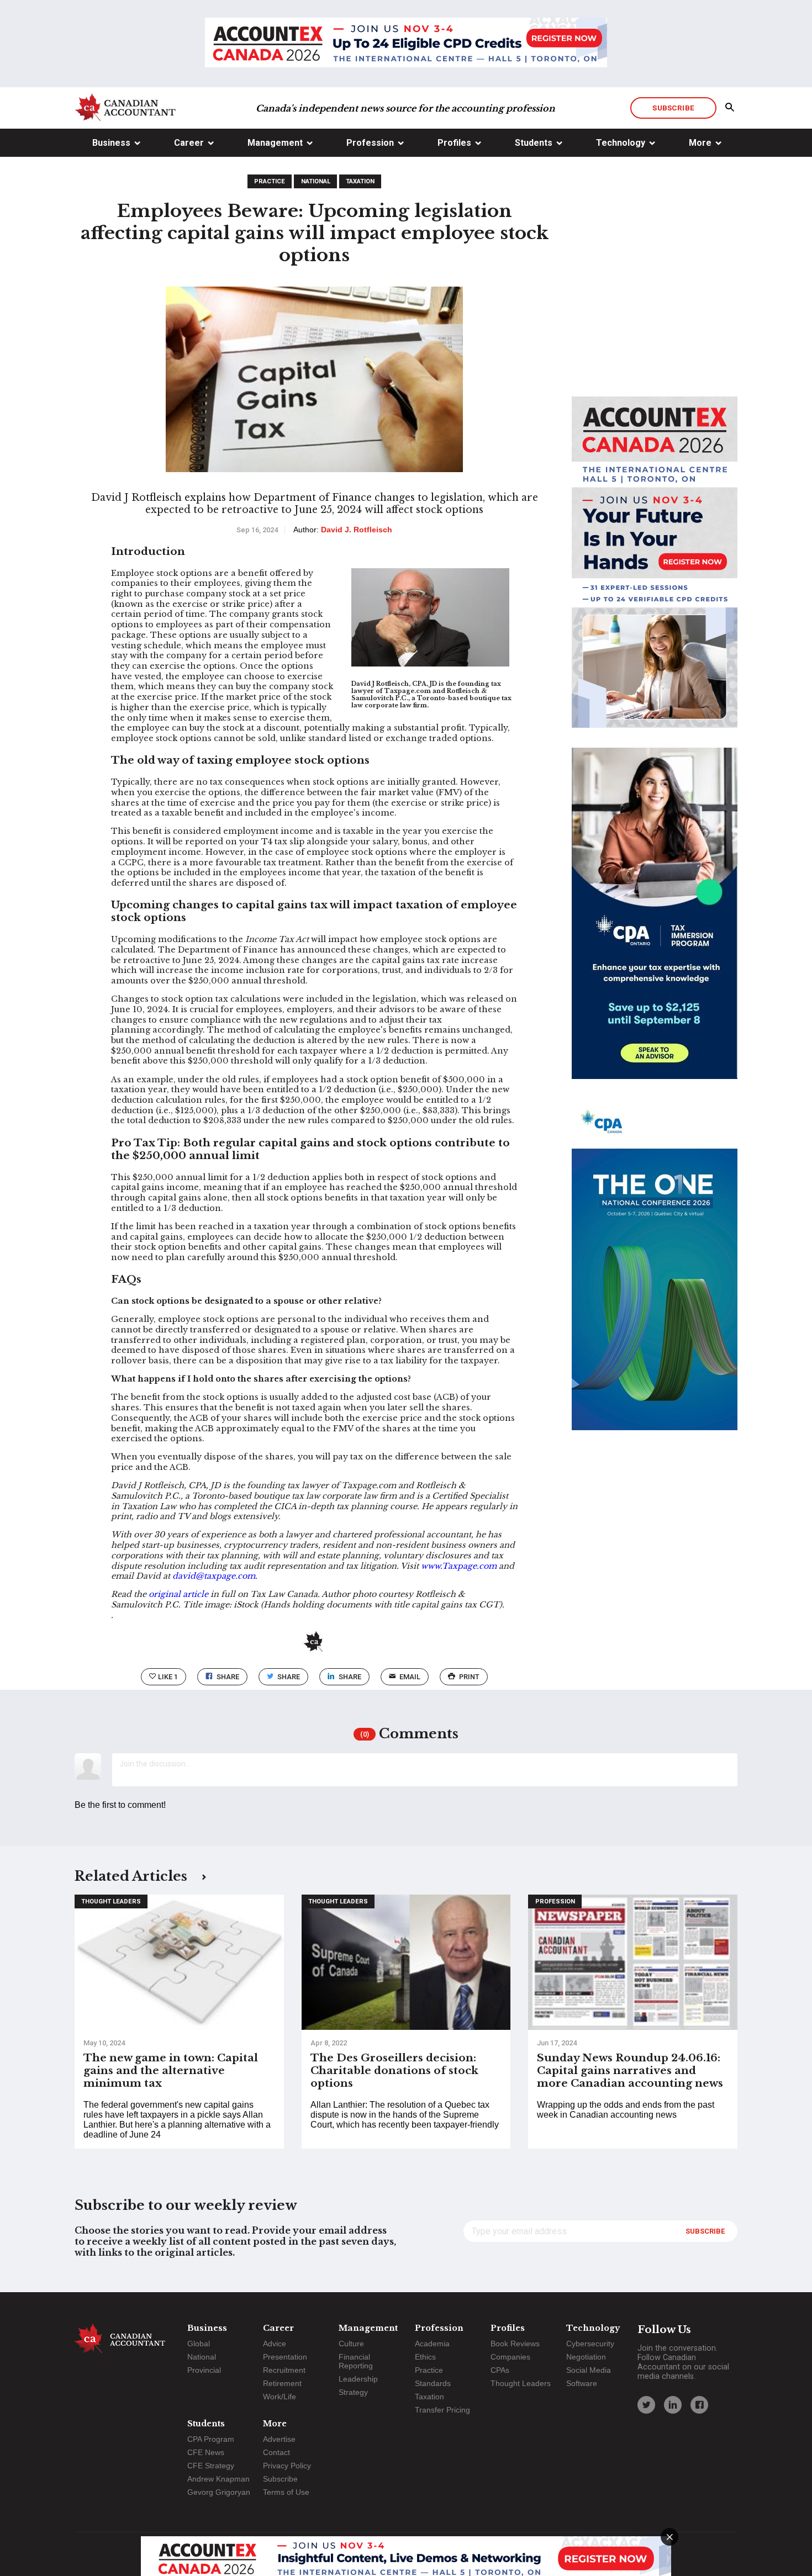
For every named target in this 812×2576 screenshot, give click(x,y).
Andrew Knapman (218, 2479)
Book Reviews (515, 2344)
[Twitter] (646, 2405)
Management (275, 143)
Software (582, 2383)
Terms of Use (286, 2492)
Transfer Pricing (442, 2410)
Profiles (454, 143)
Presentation (285, 2357)
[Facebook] (699, 2405)
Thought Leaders (111, 1901)
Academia (432, 2344)
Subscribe (673, 108)
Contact (276, 2452)
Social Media (589, 2370)
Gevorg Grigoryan (219, 2492)
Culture (351, 2344)
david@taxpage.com (214, 1576)
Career (189, 143)
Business (111, 143)
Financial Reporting (356, 2361)
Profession (370, 143)
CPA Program (211, 2439)
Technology (621, 143)
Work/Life (280, 2397)
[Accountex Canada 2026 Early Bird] (406, 44)
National (316, 181)
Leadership (358, 2379)
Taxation (360, 181)
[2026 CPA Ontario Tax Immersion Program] (655, 923)
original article (178, 1594)
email (410, 1677)
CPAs (500, 2370)
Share (228, 1677)
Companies (510, 2357)
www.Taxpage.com (460, 1566)
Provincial (204, 2370)
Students (534, 143)
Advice (275, 2344)
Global (199, 2344)
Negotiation (586, 2357)
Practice (270, 181)
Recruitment (284, 2370)
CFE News (206, 2452)
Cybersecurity (590, 2344)
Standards (433, 2383)
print (469, 1677)
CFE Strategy (211, 2466)
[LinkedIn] (673, 2405)
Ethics (425, 2357)
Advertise (279, 2439)
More (700, 143)
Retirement (282, 2383)
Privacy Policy (287, 2466)
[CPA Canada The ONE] (655, 1274)
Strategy (353, 2392)
